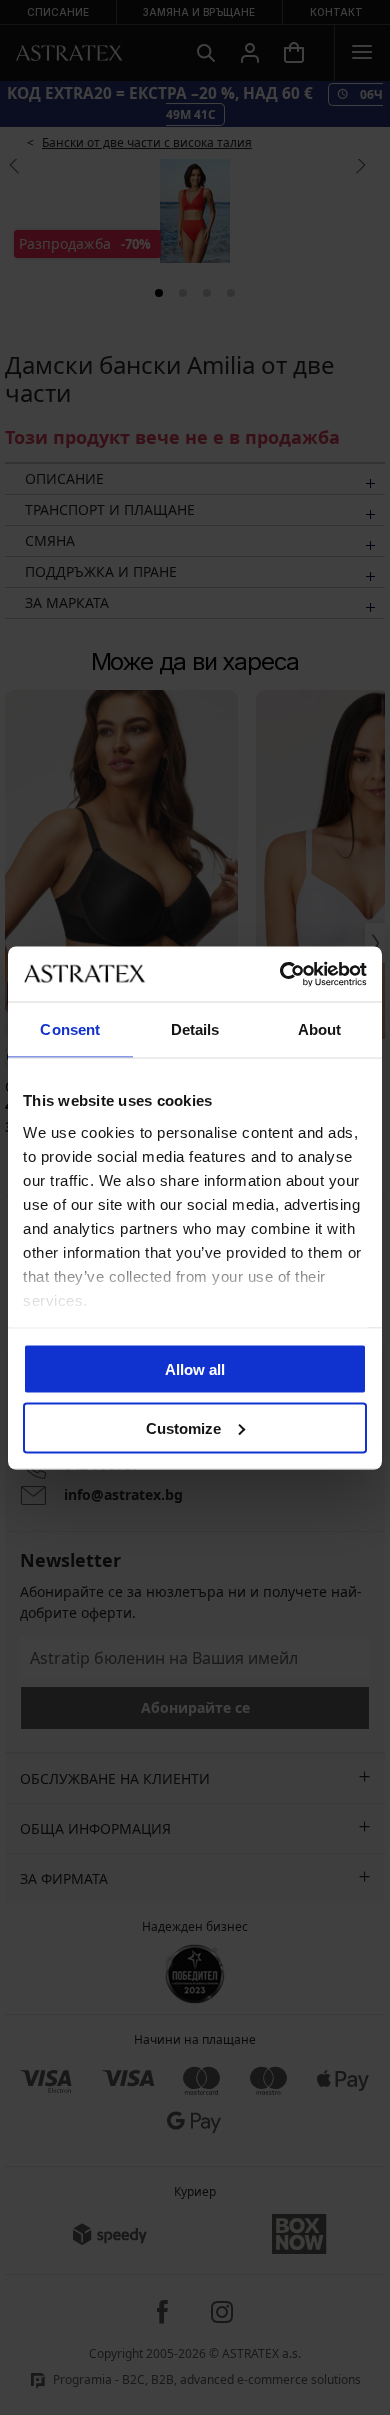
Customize (183, 1427)
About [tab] (320, 1029)
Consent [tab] (70, 1029)
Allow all (195, 1369)
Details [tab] (195, 1029)
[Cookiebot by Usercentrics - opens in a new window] (280, 974)
